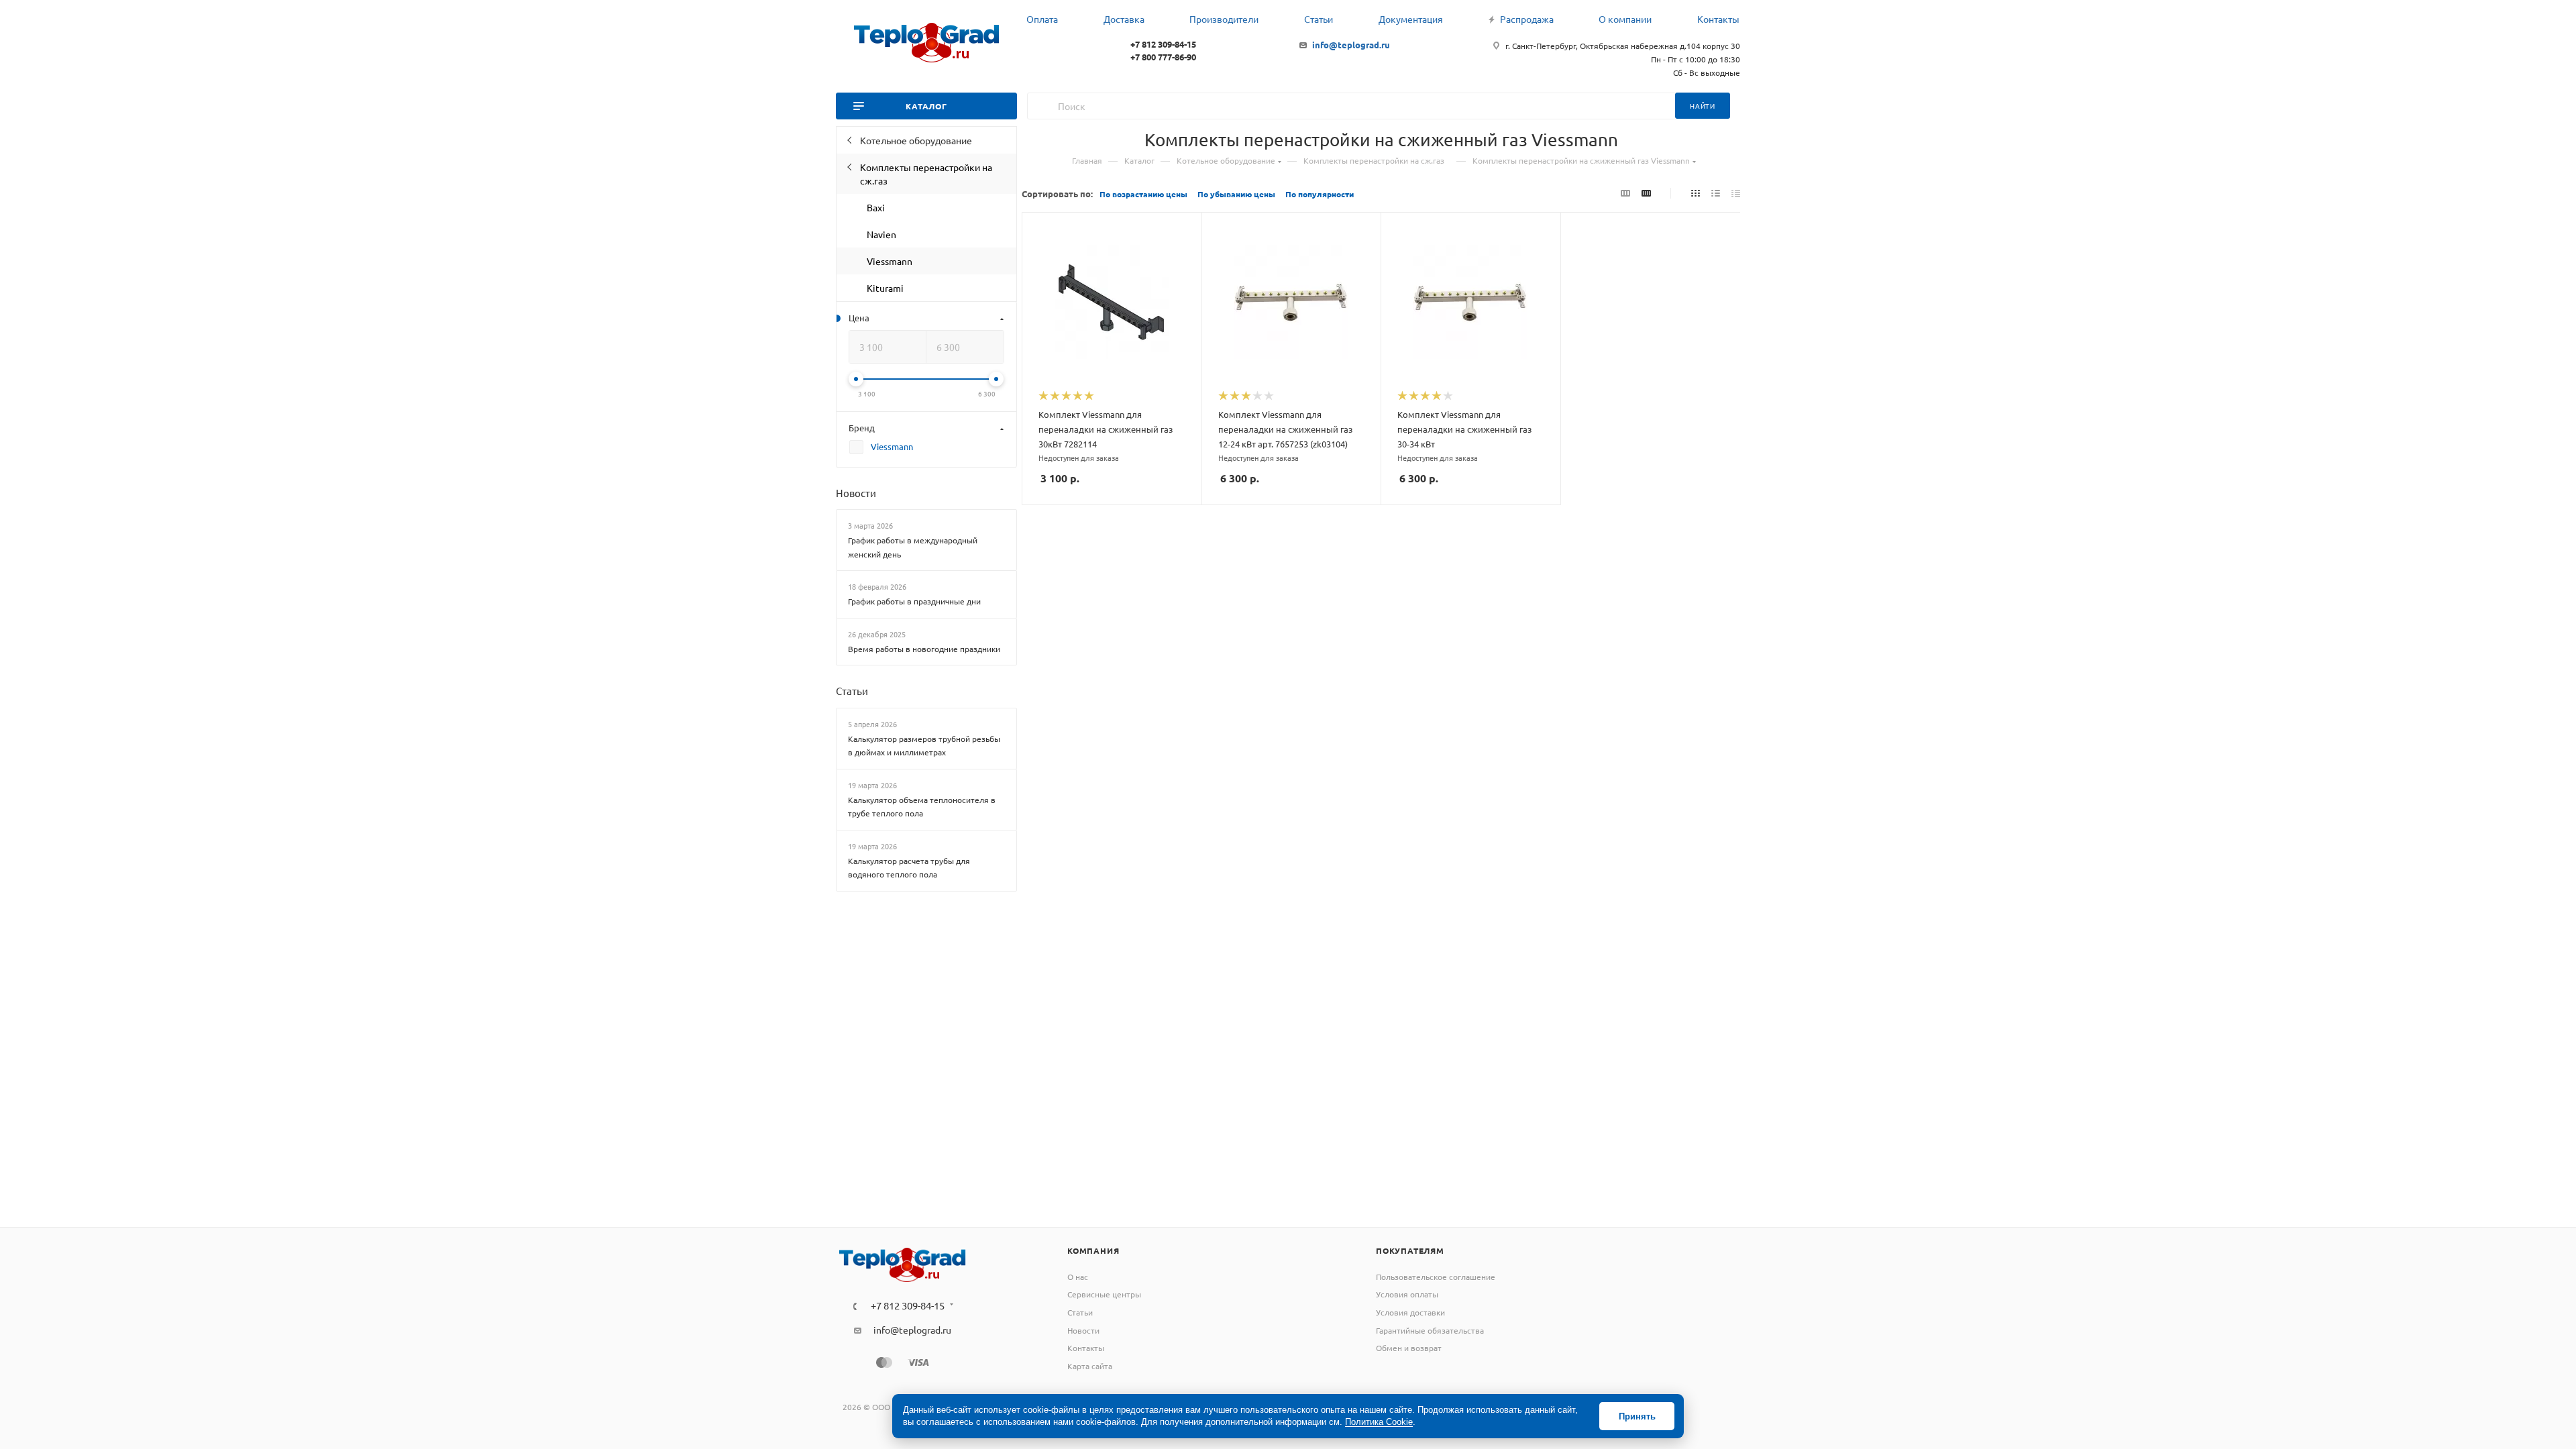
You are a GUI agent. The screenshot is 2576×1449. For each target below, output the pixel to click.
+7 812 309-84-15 (1163, 44)
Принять (1637, 1416)
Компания (1093, 1250)
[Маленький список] (1625, 193)
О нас (1078, 1277)
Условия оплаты (1407, 1294)
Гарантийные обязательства (1430, 1330)
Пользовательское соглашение (1436, 1277)
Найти (1703, 106)
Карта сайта (1090, 1366)
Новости (856, 493)
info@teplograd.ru (1351, 45)
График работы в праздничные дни (914, 601)
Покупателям (1410, 1250)
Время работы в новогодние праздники (924, 649)
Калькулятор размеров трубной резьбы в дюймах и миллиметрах (924, 746)
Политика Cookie (1379, 1422)
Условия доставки (1410, 1312)
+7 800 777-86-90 (1163, 57)
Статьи (852, 691)
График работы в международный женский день (913, 547)
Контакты (1086, 1348)
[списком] (1716, 193)
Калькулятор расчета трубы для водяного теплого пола (909, 868)
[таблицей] (1736, 193)
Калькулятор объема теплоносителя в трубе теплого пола (922, 807)
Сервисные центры (1104, 1294)
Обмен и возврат (1409, 1348)
